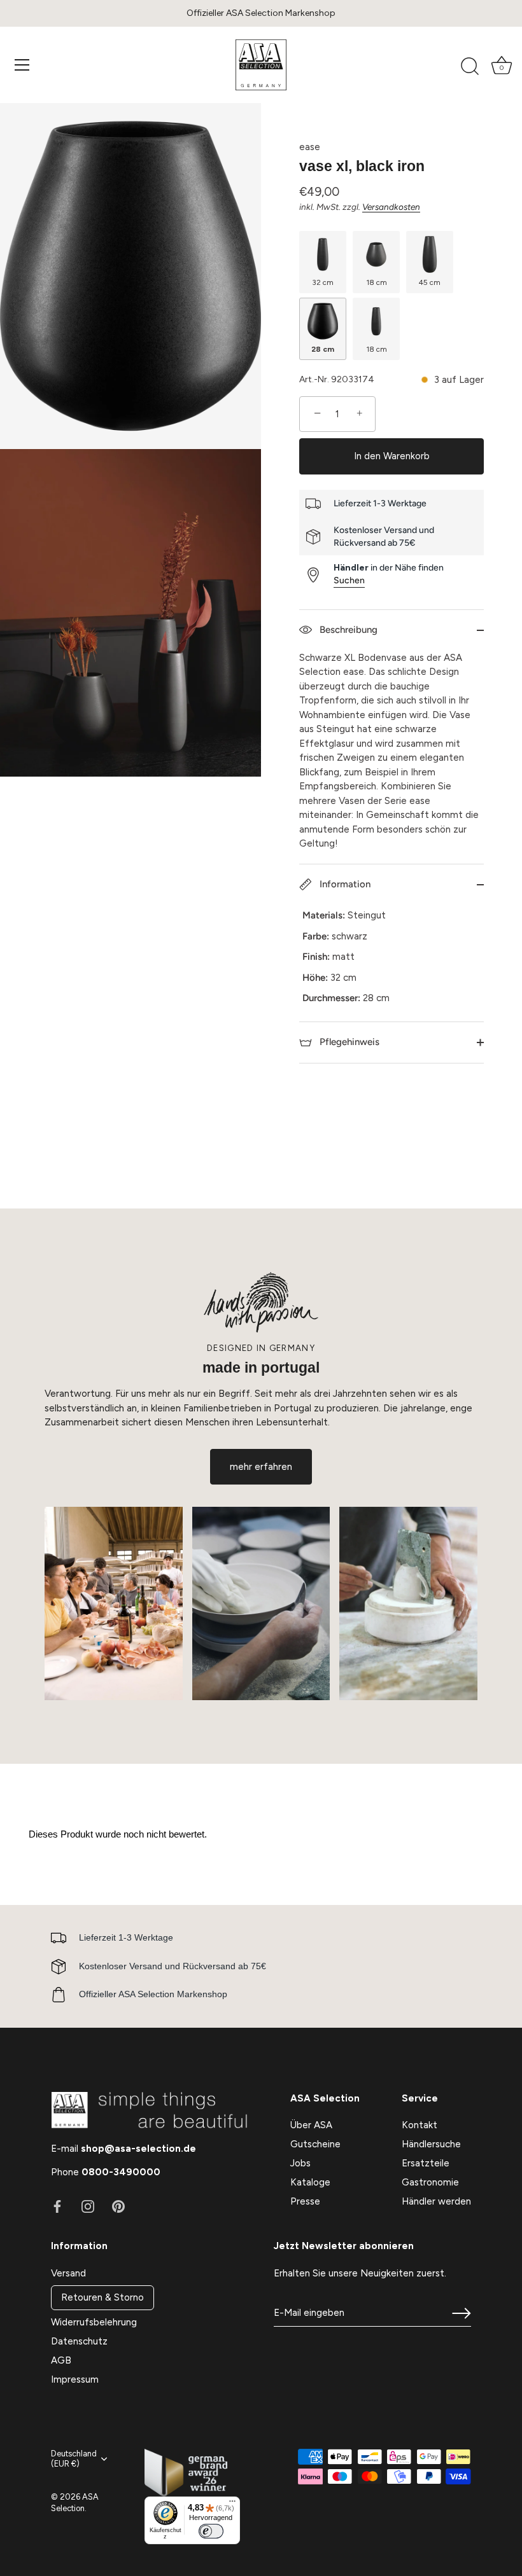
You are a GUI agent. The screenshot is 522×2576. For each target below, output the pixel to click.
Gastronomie (430, 2182)
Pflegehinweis (348, 1042)
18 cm (377, 282)
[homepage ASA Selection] (261, 65)
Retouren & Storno (102, 2297)
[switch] (211, 2531)
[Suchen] (470, 67)
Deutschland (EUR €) (74, 2459)
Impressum (75, 2379)
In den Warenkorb (392, 456)
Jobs (300, 2163)
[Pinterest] (118, 2206)
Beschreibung (347, 630)
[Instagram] (88, 2206)
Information (344, 884)
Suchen (349, 580)
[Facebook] (57, 2206)
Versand (68, 2273)
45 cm (430, 282)
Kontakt (420, 2125)
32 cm (323, 282)
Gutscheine (315, 2144)
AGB (61, 2360)
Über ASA (311, 2125)
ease (310, 147)
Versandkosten (391, 207)
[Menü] (22, 65)
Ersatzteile (426, 2163)
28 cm (323, 349)
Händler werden (436, 2201)
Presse (305, 2201)
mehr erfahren (261, 1467)
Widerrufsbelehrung (94, 2322)
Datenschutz (79, 2341)
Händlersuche (431, 2144)
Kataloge (310, 2182)
